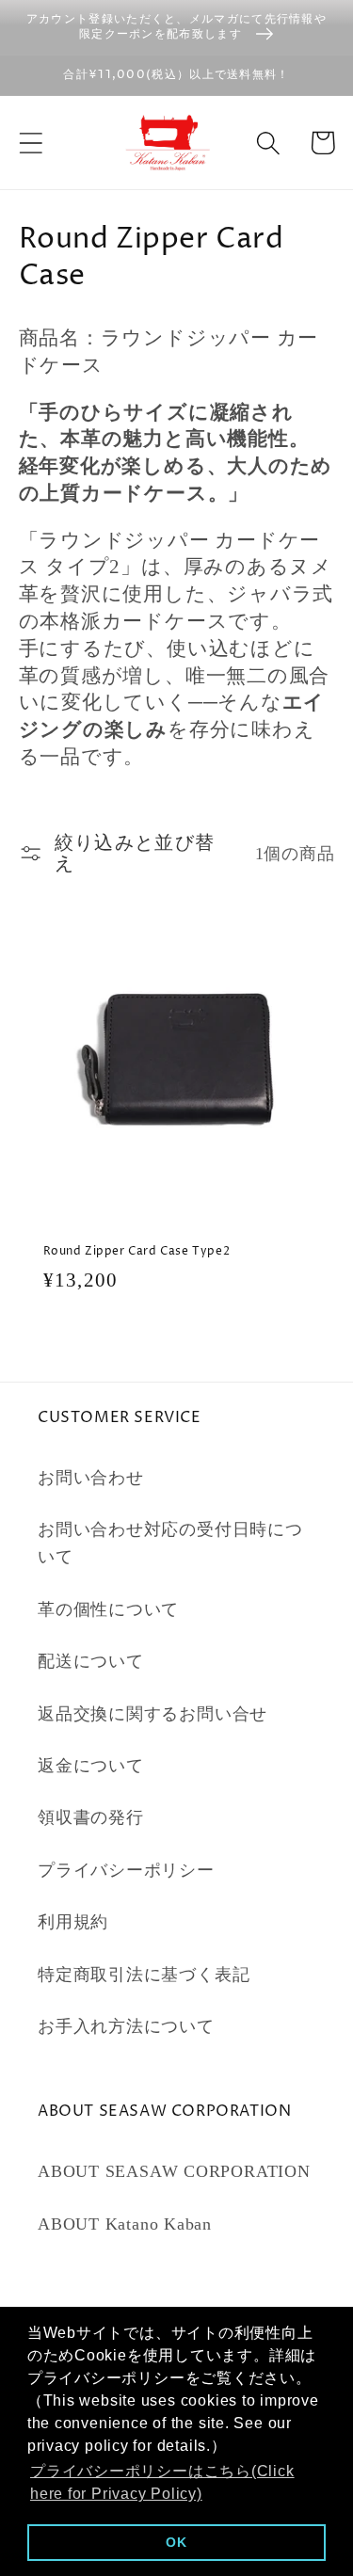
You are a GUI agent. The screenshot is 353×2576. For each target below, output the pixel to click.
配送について (91, 1661)
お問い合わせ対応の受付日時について (170, 1543)
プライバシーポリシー (126, 1870)
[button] (31, 143)
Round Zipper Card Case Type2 (137, 1252)
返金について (91, 1766)
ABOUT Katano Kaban (125, 2224)
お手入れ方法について (126, 2026)
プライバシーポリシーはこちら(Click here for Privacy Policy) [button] (162, 2482)
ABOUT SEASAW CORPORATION (174, 2171)
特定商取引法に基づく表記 (144, 1975)
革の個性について (108, 1609)
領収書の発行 (91, 1817)
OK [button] (176, 2542)
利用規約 (73, 1922)
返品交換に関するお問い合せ (152, 1714)
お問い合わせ (91, 1478)
